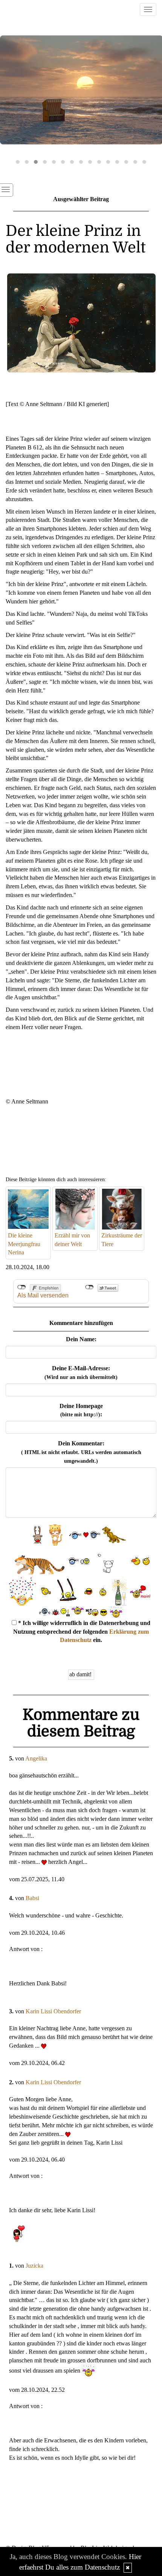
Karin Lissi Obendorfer (53, 2011)
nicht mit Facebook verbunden (22, 1287)
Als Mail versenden (43, 1295)
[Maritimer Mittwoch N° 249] (81, 90)
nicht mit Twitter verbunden (89, 1287)
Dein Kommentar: (81, 1452)
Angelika (36, 1758)
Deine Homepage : (81, 1410)
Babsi (32, 1898)
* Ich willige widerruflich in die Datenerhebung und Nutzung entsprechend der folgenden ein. (82, 1632)
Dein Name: (81, 1339)
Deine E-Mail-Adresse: (81, 1373)
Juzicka (34, 2266)
